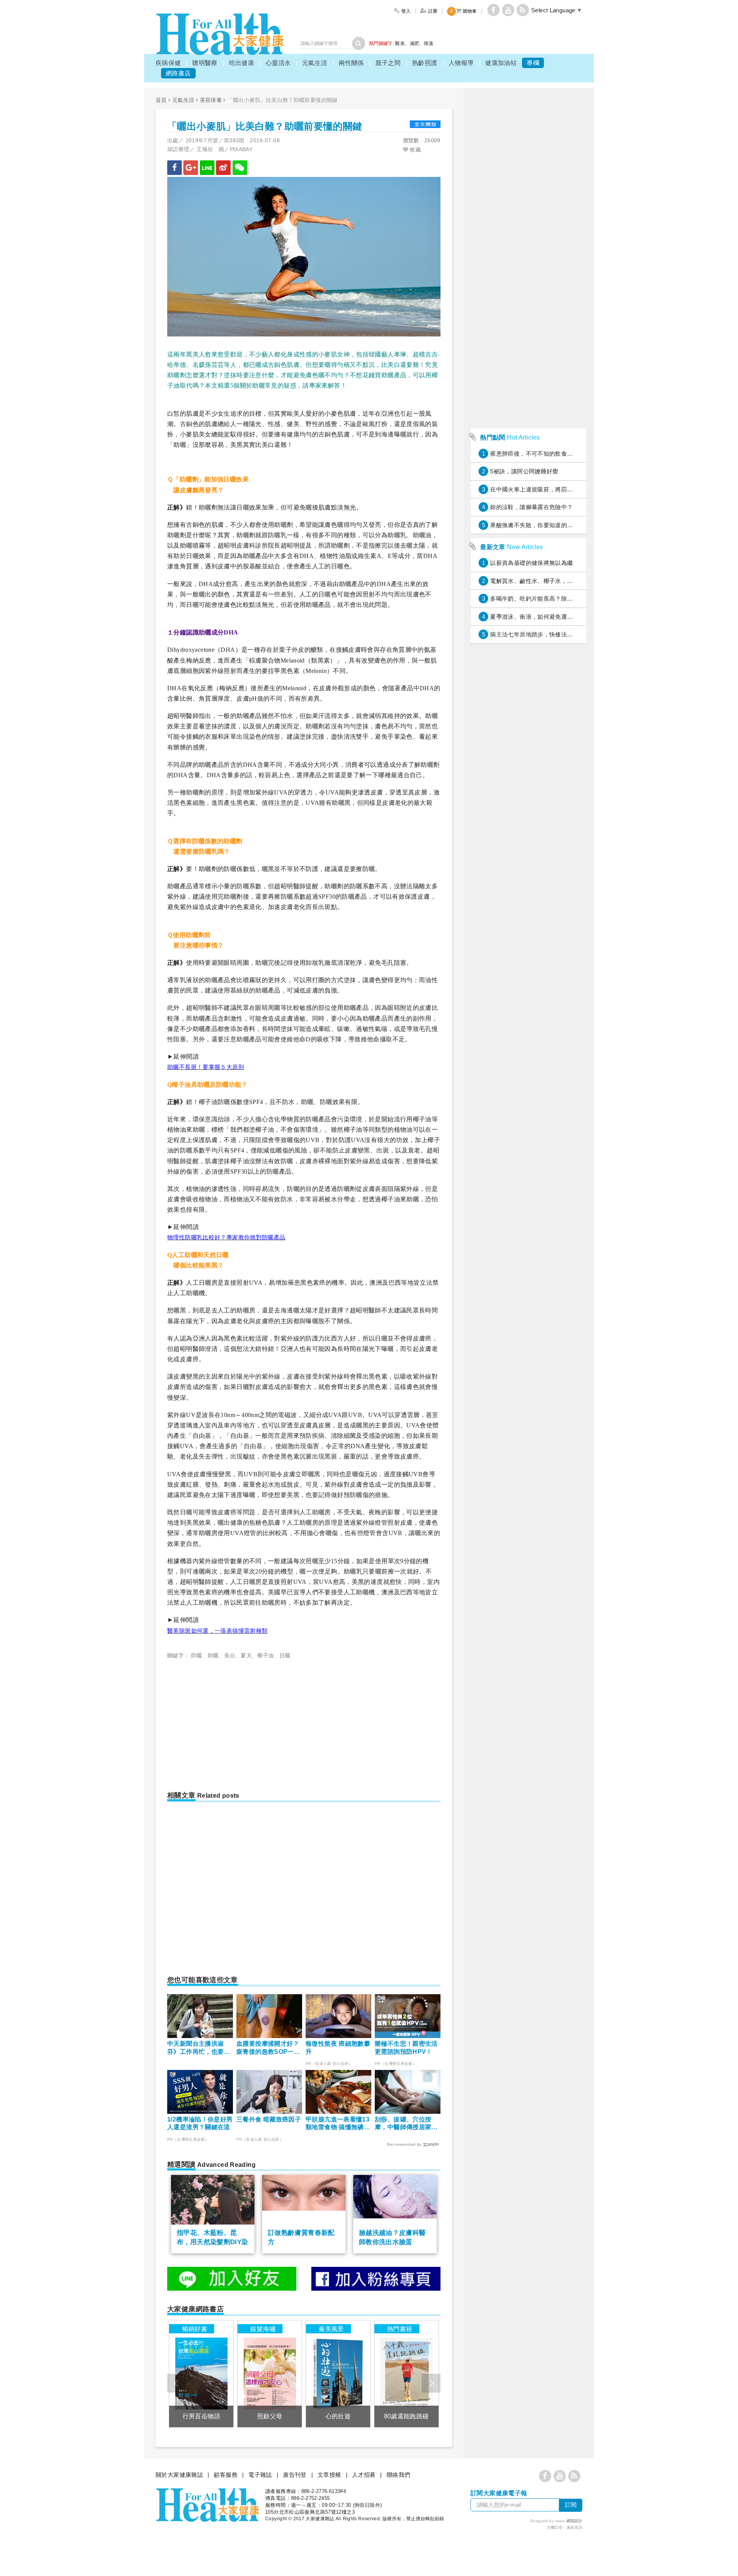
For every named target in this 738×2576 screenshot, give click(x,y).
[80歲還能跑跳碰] (406, 2374)
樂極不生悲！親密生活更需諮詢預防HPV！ (406, 2048)
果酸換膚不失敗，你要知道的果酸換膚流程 (546, 525)
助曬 (213, 1655)
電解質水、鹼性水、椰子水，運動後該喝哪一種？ (555, 581)
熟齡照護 (425, 63)
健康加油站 (501, 63)
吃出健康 (242, 63)
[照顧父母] (270, 2374)
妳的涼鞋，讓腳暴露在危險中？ (531, 507)
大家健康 (220, 34)
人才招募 (364, 2475)
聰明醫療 (205, 63)
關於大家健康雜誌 (179, 2475)
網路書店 (178, 73)
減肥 (415, 43)
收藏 (415, 150)
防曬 (197, 1655)
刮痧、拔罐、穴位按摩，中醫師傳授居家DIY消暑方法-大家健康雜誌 (406, 2124)
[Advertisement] (232, 1722)
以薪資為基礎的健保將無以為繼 (531, 563)
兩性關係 (351, 63)
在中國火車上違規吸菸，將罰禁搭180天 (542, 489)
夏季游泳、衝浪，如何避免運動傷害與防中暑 (549, 617)
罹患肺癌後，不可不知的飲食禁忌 (534, 454)
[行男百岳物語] (201, 2374)
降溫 (429, 43)
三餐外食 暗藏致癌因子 (269, 2119)
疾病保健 (168, 63)
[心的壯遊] (338, 2374)
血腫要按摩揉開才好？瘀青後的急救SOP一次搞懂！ (268, 2048)
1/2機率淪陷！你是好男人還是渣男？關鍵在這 (200, 2123)
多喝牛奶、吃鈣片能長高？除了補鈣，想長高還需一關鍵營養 (570, 599)
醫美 (400, 43)
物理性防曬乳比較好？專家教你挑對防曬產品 (226, 1237)
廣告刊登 (295, 2475)
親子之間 (388, 63)
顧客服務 (226, 2475)
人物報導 (461, 63)
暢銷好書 (195, 2329)
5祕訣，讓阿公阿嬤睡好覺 (524, 471)
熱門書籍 (400, 2329)
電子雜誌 (260, 2475)
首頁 (161, 100)
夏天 (246, 1655)
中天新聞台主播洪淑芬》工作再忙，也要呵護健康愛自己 (199, 2048)
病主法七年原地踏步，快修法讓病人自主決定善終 (555, 634)
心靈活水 (278, 63)
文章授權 (329, 2475)
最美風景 (331, 2329)
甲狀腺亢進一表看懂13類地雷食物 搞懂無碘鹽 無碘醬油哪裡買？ (338, 2124)
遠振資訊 (575, 2527)
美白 (230, 1655)
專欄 (533, 63)
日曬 (285, 1655)
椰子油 (265, 1655)
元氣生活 (315, 63)
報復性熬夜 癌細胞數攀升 (338, 2048)
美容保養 (211, 100)
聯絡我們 (399, 2475)
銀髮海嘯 (263, 2329)
